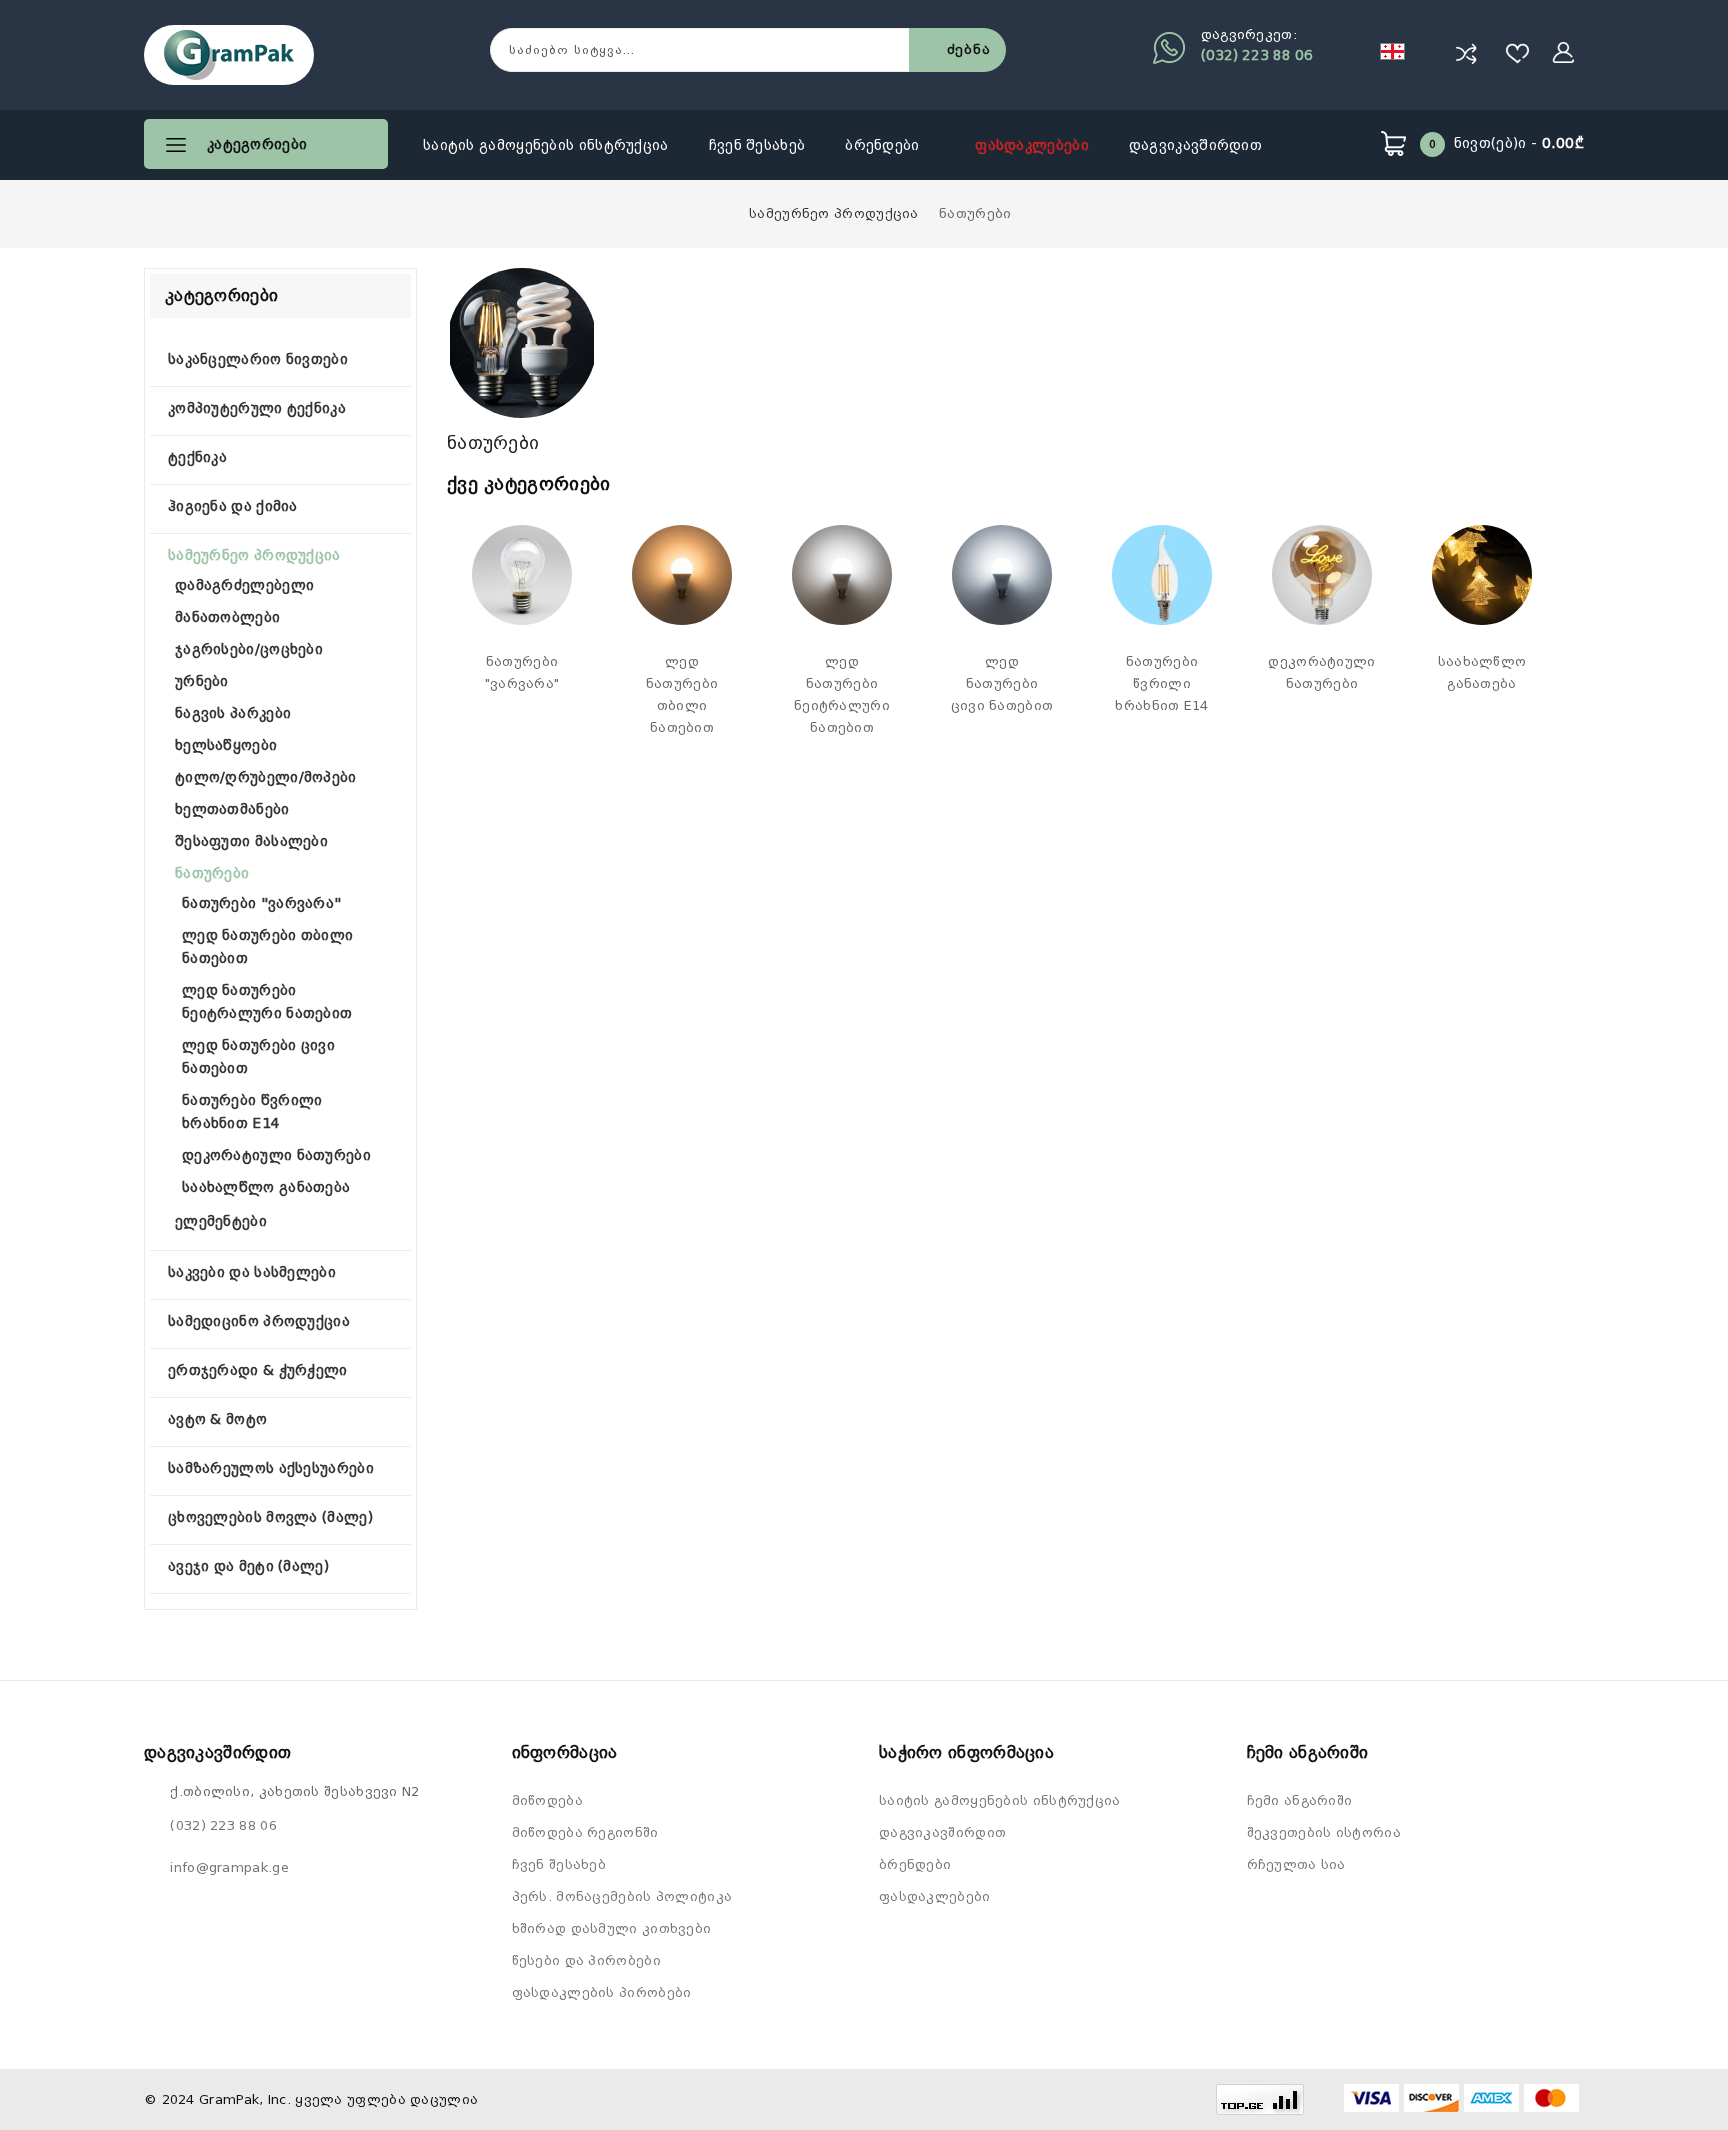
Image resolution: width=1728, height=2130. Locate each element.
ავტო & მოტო (217, 1419)
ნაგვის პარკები (233, 713)
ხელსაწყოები (226, 745)
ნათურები (975, 213)
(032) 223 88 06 (1257, 55)
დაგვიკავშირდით (1195, 145)
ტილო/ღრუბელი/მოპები (266, 777)
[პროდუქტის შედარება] (1466, 53)
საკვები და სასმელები (252, 1272)
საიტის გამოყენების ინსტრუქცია (546, 145)
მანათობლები (227, 617)
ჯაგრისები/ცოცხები (249, 649)
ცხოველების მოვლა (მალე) (270, 1517)
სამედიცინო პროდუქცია (259, 1321)
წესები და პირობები (586, 1960)
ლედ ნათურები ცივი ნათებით (1002, 683)
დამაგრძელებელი (244, 585)
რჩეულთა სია (1296, 1864)
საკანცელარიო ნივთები (258, 359)
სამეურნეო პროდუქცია (834, 213)
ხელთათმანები (232, 809)
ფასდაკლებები (1032, 145)
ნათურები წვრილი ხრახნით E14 (1161, 683)
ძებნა (969, 49)
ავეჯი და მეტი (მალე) (248, 1566)
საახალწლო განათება (266, 1187)
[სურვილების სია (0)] (1518, 53)
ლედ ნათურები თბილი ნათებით (682, 694)
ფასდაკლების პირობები (602, 1992)
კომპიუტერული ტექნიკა (257, 408)
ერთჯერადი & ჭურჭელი (258, 1370)
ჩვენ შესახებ (757, 145)
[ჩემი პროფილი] (1564, 53)
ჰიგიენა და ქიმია (233, 506)
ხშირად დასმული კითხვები (612, 1928)
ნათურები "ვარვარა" (261, 903)
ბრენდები (884, 145)
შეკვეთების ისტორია (1324, 1832)
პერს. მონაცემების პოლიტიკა (622, 1896)
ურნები (202, 681)
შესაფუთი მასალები (251, 841)
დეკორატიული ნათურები (276, 1155)
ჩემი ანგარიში (1300, 1800)
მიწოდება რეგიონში (585, 1832)
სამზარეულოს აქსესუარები (271, 1468)
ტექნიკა (197, 457)
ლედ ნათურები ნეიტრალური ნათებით (842, 694)
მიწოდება (547, 1800)
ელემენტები (221, 1221)
